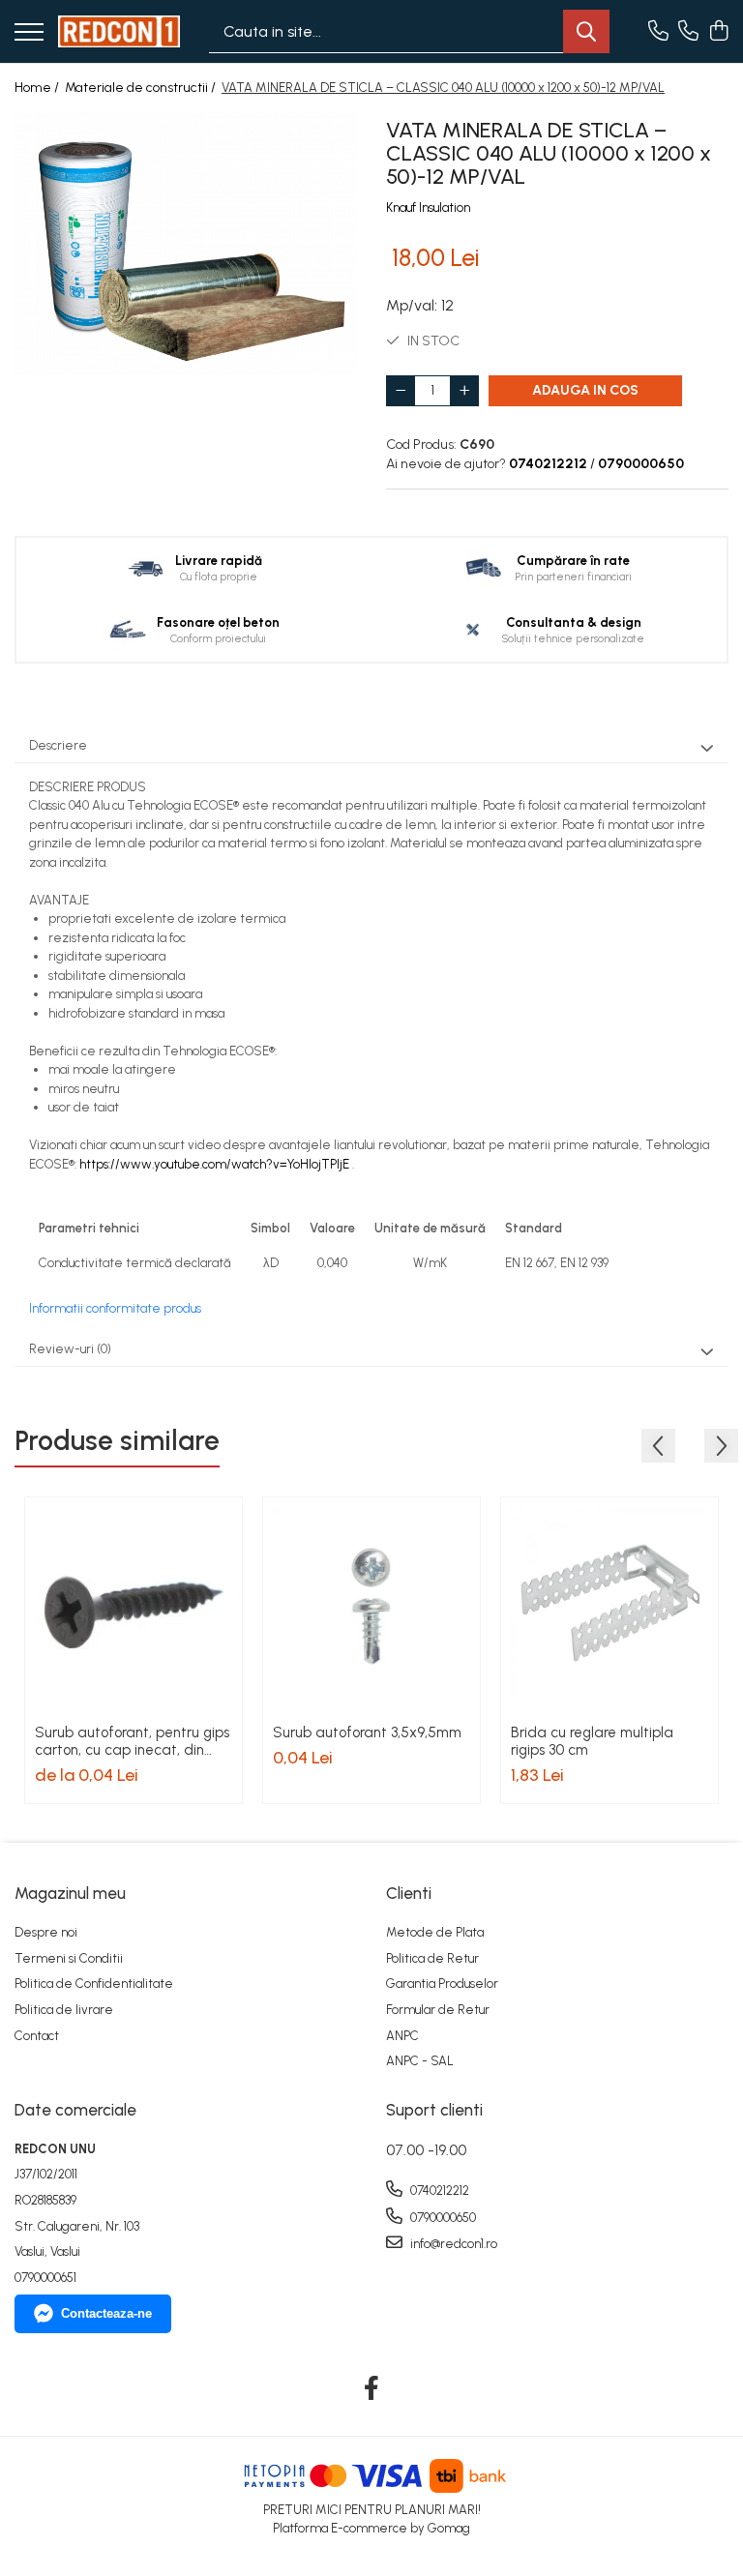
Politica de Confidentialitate (94, 1984)
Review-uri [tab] (70, 1349)
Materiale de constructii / (142, 88)
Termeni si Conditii (69, 1958)
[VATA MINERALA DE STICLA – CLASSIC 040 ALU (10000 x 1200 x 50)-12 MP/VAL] (186, 244)
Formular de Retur (438, 2010)
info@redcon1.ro (452, 2244)
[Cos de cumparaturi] (718, 32)
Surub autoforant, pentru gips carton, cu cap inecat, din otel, (132, 1741)
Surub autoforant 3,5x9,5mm (367, 1732)
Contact (37, 2036)
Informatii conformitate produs (115, 1308)
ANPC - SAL (420, 2061)
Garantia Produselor (442, 1984)
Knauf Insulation (428, 207)
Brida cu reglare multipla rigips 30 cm (592, 1741)
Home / (38, 88)
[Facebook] (372, 2389)
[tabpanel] (186, 244)
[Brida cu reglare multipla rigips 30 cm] (609, 1606)
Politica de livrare (64, 2010)
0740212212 (438, 2191)
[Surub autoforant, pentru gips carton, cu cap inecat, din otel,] (134, 1606)
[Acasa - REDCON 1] (119, 31)
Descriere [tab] (58, 745)
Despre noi (46, 1932)
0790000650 (442, 2218)
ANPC (402, 2036)
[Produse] (29, 33)
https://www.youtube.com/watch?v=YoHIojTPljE (214, 1164)
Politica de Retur (432, 1958)
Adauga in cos (585, 390)
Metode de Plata (435, 1932)
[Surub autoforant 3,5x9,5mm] (371, 1606)
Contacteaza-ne (106, 2313)
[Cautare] (586, 31)
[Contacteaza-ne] (658, 32)
